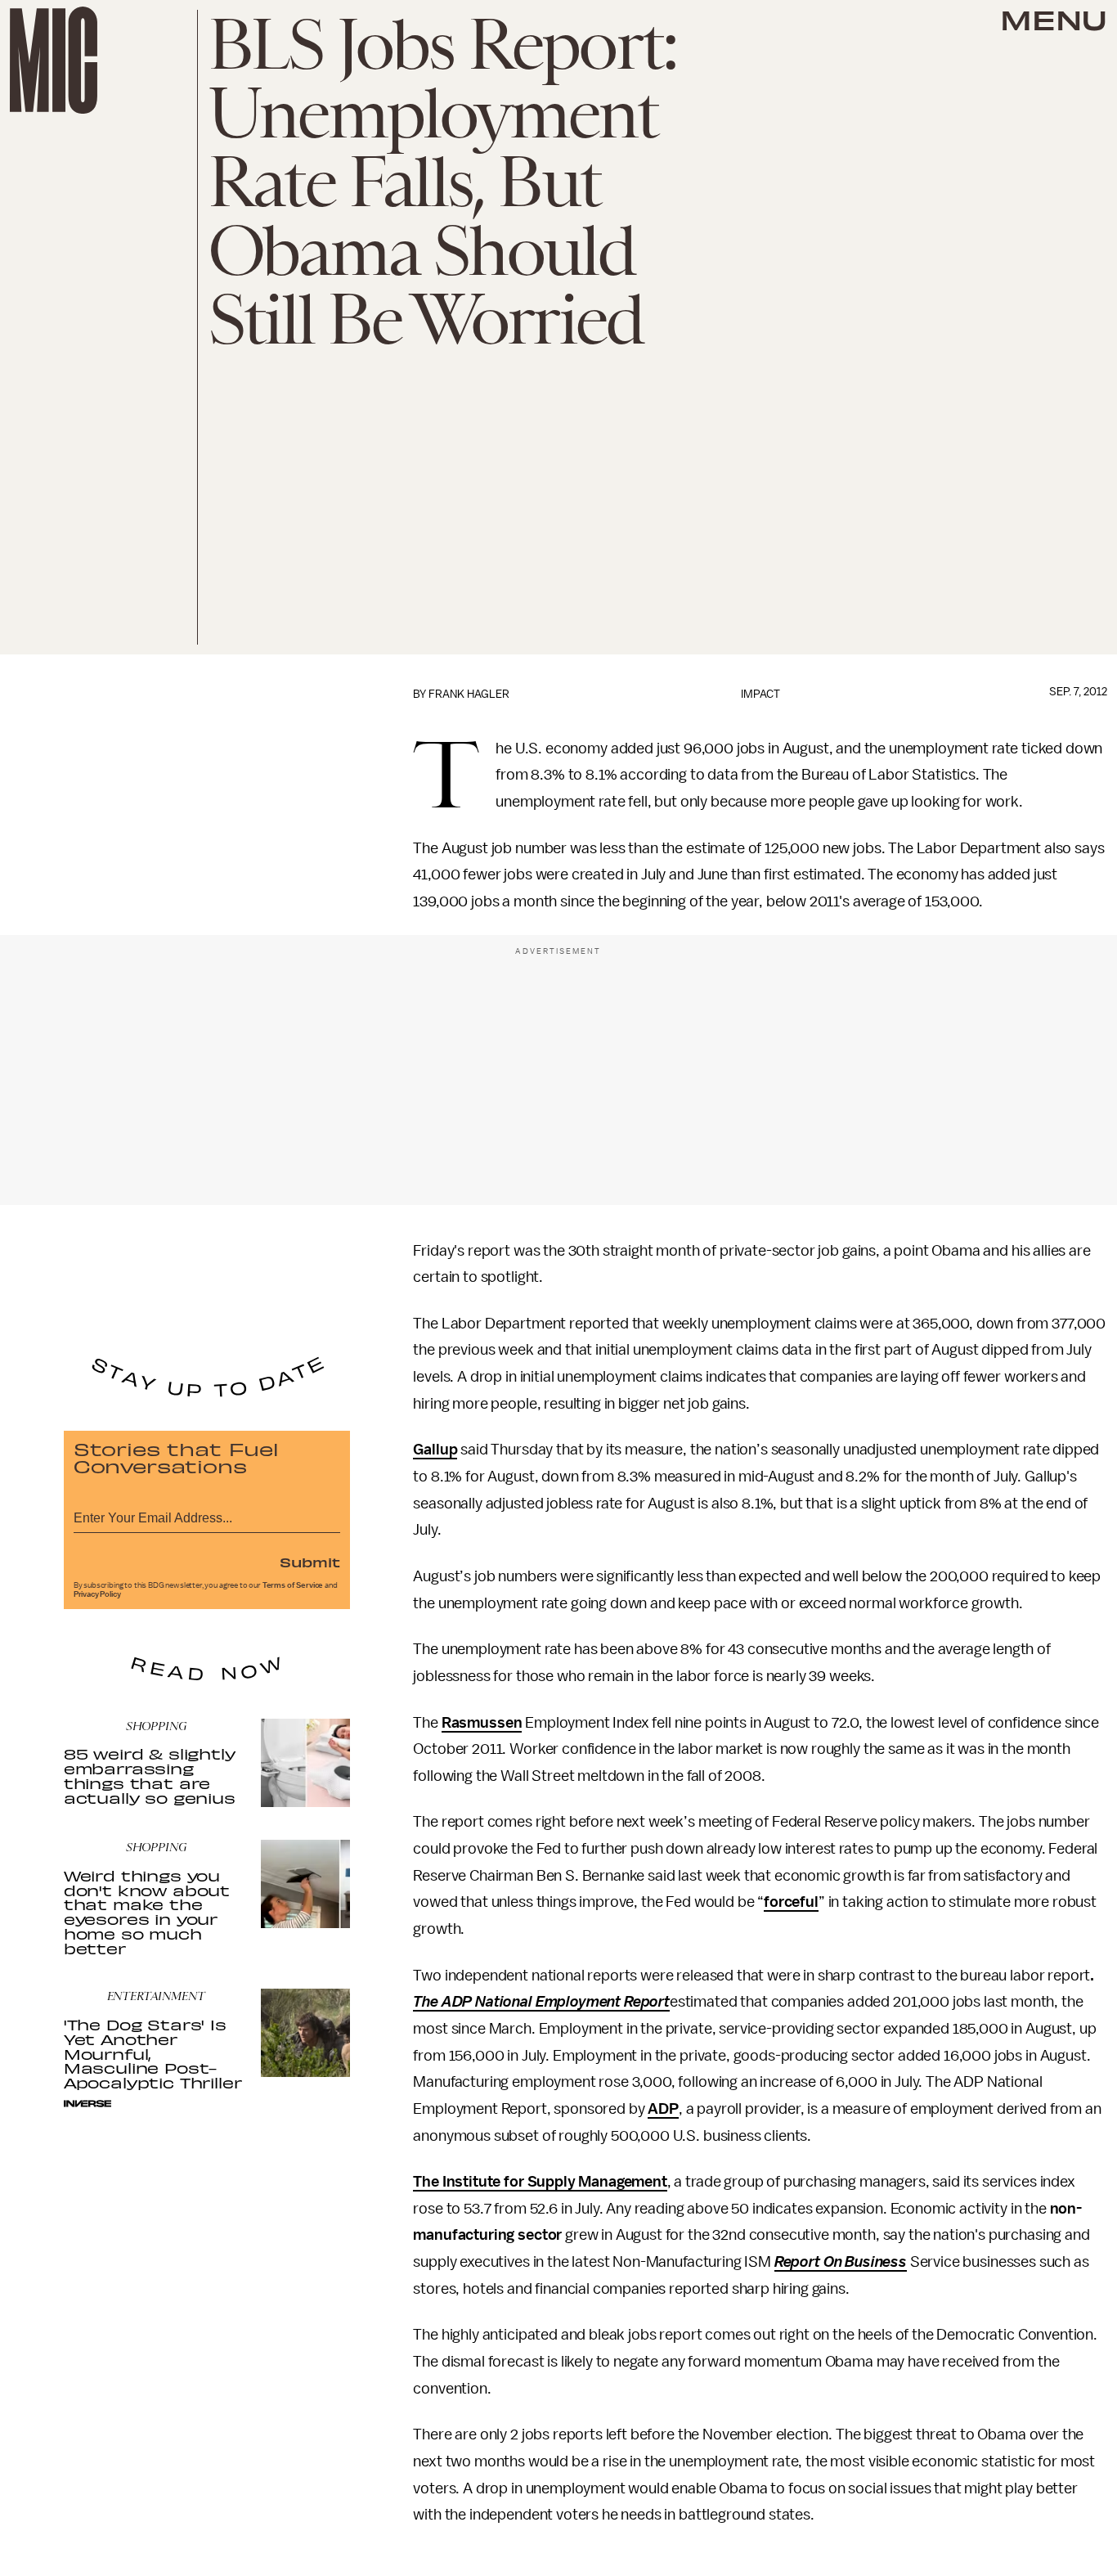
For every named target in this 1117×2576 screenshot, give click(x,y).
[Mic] (54, 60)
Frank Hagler (469, 694)
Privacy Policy (97, 1594)
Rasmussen (482, 1723)
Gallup (435, 1450)
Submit (310, 1562)
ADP (663, 2109)
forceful (791, 1902)
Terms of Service (293, 1585)
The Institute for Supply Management (540, 2182)
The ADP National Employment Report (541, 2002)
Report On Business (841, 2262)
